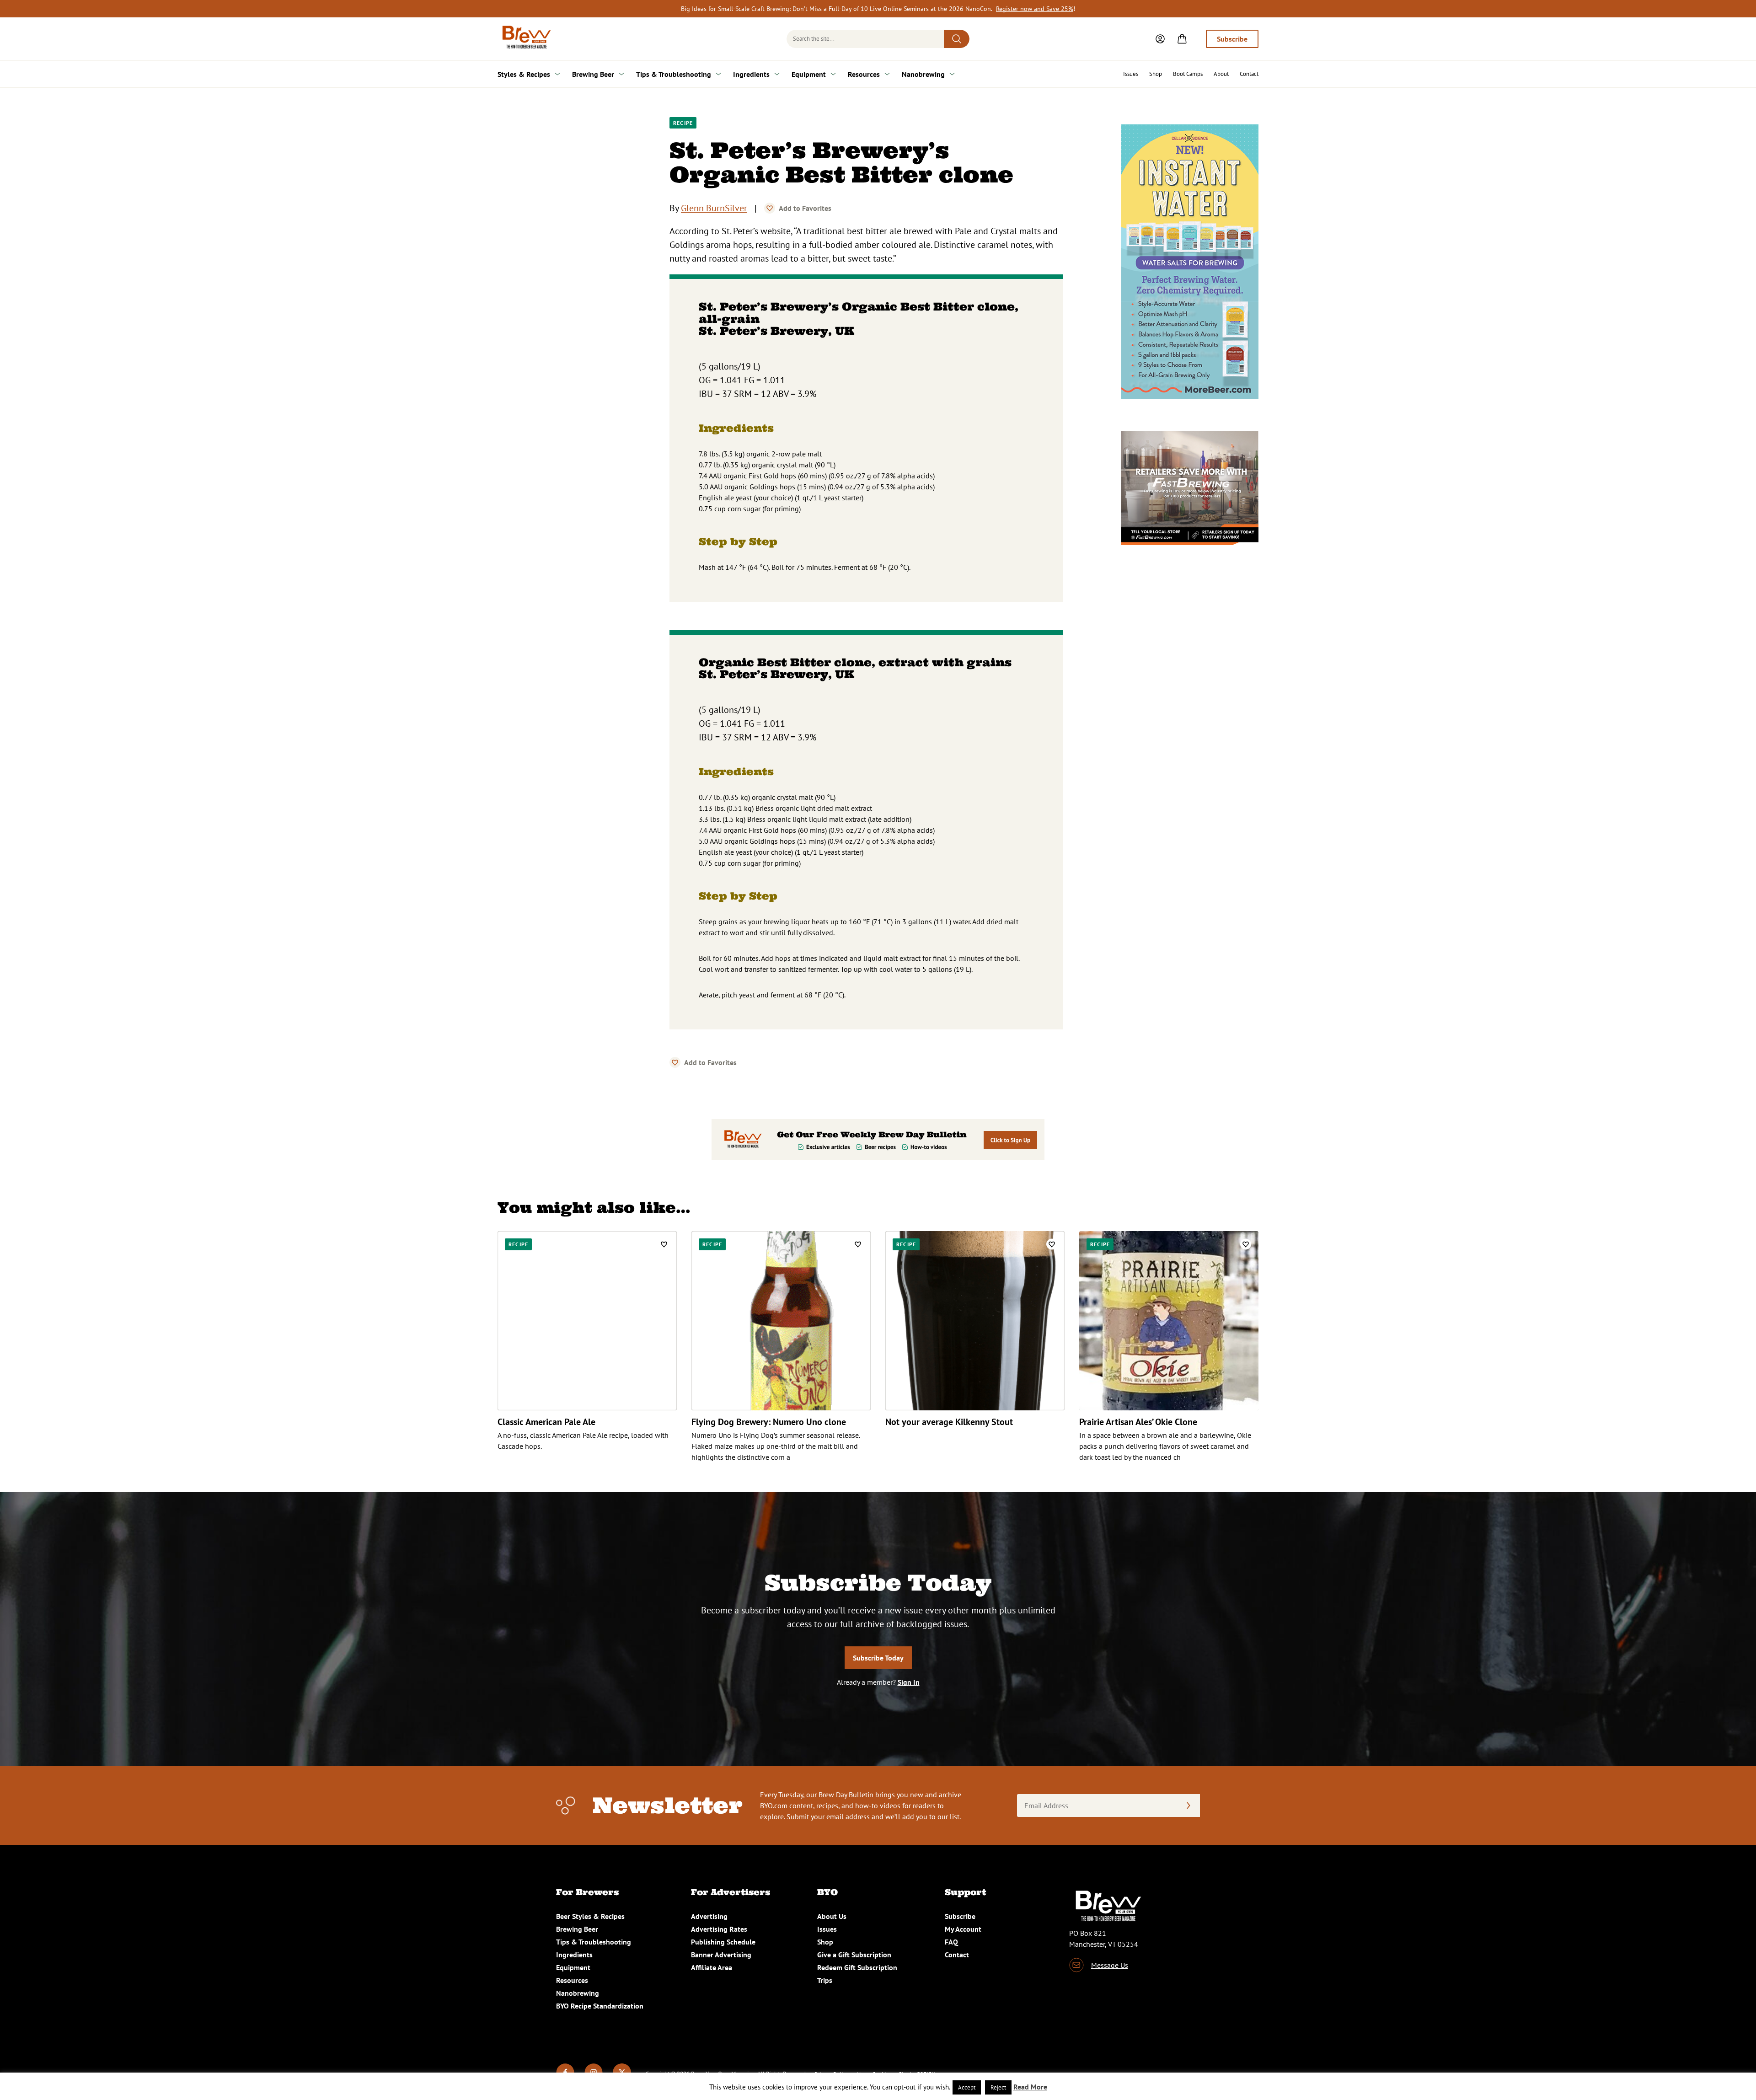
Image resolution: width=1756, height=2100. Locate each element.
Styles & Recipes (524, 74)
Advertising (709, 1916)
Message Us (1110, 1965)
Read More (1030, 2087)
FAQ (951, 1942)
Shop (1156, 74)
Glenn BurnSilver (714, 208)
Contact (1249, 74)
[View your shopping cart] (1182, 39)
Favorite (770, 208)
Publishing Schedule (723, 1942)
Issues (1131, 74)
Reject (998, 2087)
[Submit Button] (957, 39)
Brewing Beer (593, 74)
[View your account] (1160, 39)
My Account (963, 1929)
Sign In (909, 1682)
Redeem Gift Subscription (857, 1967)
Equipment (809, 74)
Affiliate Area (712, 1967)
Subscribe (1232, 39)
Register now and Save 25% (1035, 9)
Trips (825, 1980)
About (1221, 74)
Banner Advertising (721, 1955)
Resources (864, 74)
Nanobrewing (923, 74)
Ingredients (751, 74)
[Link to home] (525, 39)
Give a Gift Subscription (854, 1955)
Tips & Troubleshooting (674, 74)
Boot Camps (1188, 74)
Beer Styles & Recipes (590, 1916)
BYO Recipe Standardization (600, 2006)
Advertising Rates (719, 1929)
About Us (832, 1916)
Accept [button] (967, 2087)
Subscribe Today (878, 1658)
